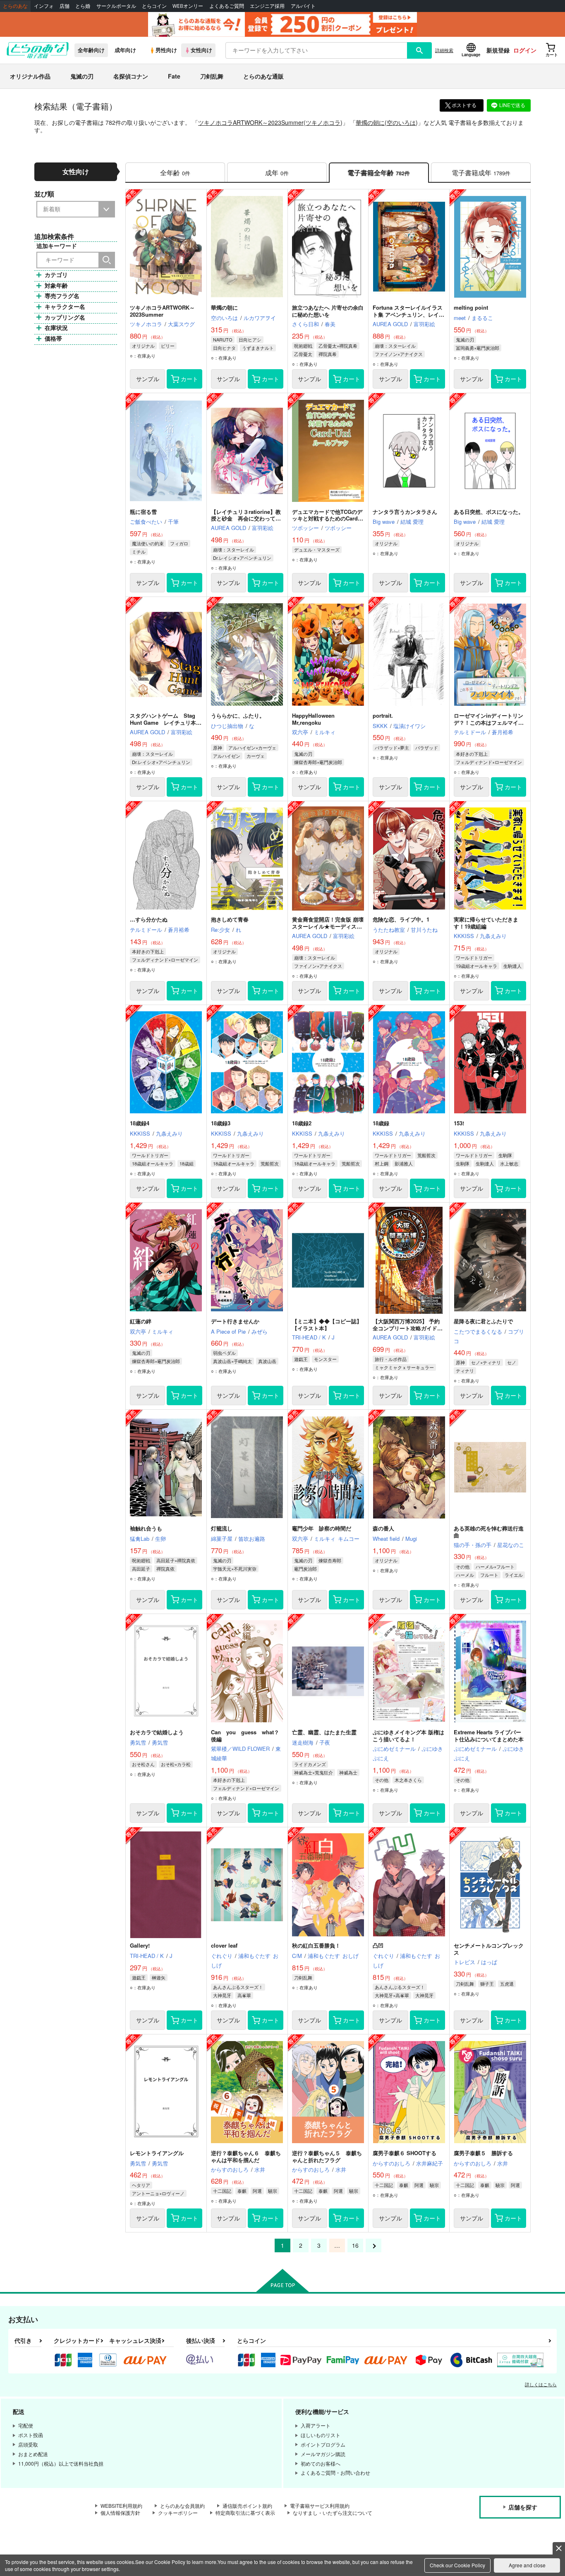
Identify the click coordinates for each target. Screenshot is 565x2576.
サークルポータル (116, 6)
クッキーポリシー (178, 2513)
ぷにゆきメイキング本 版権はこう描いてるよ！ (408, 1736)
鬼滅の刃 (82, 76)
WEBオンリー (188, 6)
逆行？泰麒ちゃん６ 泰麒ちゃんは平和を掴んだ (246, 2156)
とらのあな (15, 6)
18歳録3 (221, 1123)
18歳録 (381, 1123)
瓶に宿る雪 (143, 512)
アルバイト (303, 6)
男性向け (166, 50)
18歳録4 (140, 1123)
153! (459, 1123)
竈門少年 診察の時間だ (322, 1528)
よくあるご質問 (227, 6)
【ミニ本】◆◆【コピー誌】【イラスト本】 (327, 1325)
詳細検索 (444, 50)
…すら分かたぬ (149, 919)
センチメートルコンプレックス (489, 1949)
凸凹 (378, 1945)
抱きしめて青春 (230, 919)
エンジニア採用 (267, 6)
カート (189, 379)
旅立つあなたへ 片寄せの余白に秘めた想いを (328, 311)
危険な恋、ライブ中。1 (401, 919)
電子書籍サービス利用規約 (320, 2506)
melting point (471, 307)
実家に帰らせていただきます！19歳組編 (486, 923)
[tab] (481, 173)
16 (355, 2245)
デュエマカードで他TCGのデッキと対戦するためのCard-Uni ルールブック (327, 519)
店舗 (65, 6)
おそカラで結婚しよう (157, 1732)
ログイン (525, 50)
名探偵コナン (131, 76)
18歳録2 (302, 1123)
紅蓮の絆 (141, 1321)
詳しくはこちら (541, 2384)
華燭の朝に (370, 122)
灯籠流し (222, 1528)
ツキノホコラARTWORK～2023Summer (251, 122)
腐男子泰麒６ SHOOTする (405, 2153)
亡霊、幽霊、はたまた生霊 (324, 1732)
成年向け (125, 50)
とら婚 (83, 6)
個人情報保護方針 (120, 2513)
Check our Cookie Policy (457, 2565)
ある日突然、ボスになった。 (489, 512)
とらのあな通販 (263, 76)
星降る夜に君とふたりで (483, 1321)
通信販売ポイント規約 (247, 2506)
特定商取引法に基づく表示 (245, 2513)
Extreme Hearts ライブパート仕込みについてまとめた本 (489, 1736)
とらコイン (154, 6)
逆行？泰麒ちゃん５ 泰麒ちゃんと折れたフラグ (327, 2156)
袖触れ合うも (146, 1528)
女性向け (201, 50)
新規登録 (498, 50)
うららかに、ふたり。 (238, 715)
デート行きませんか (235, 1321)
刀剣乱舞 (212, 76)
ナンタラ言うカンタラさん (405, 512)
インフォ (44, 6)
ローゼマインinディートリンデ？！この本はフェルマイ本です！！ (489, 722)
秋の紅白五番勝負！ (316, 1945)
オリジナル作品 (30, 76)
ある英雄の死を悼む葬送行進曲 (489, 1532)
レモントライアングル (157, 2153)
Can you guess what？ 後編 (248, 1736)
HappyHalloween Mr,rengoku (313, 719)
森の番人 (383, 1528)
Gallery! (140, 1945)
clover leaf (224, 1945)
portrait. (383, 715)
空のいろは (401, 122)
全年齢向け (91, 50)
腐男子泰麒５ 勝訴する (483, 2153)
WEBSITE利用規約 (121, 2506)
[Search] (107, 260)
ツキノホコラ (323, 122)
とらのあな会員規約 (182, 2506)
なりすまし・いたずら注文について (333, 2513)
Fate (174, 76)
